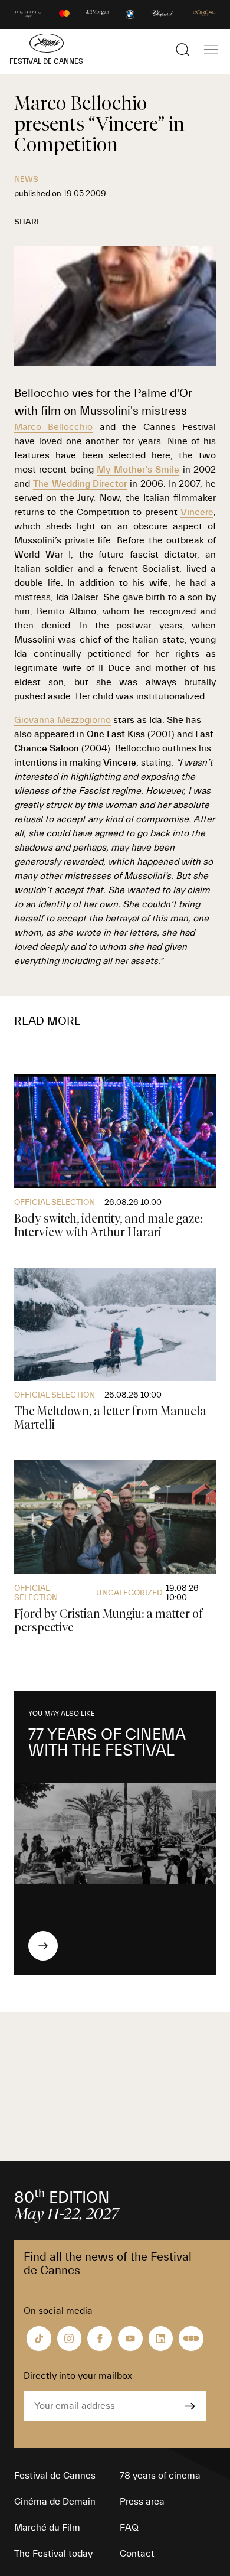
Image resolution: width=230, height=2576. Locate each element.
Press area (142, 2502)
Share (28, 222)
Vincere (197, 512)
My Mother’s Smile (138, 470)
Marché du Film (47, 2528)
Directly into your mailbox (78, 2376)
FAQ (129, 2528)
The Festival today (53, 2554)
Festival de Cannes (55, 2476)
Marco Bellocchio (53, 427)
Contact (137, 2554)
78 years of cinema (160, 2476)
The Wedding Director (80, 484)
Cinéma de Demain (55, 2502)
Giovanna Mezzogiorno (63, 720)
